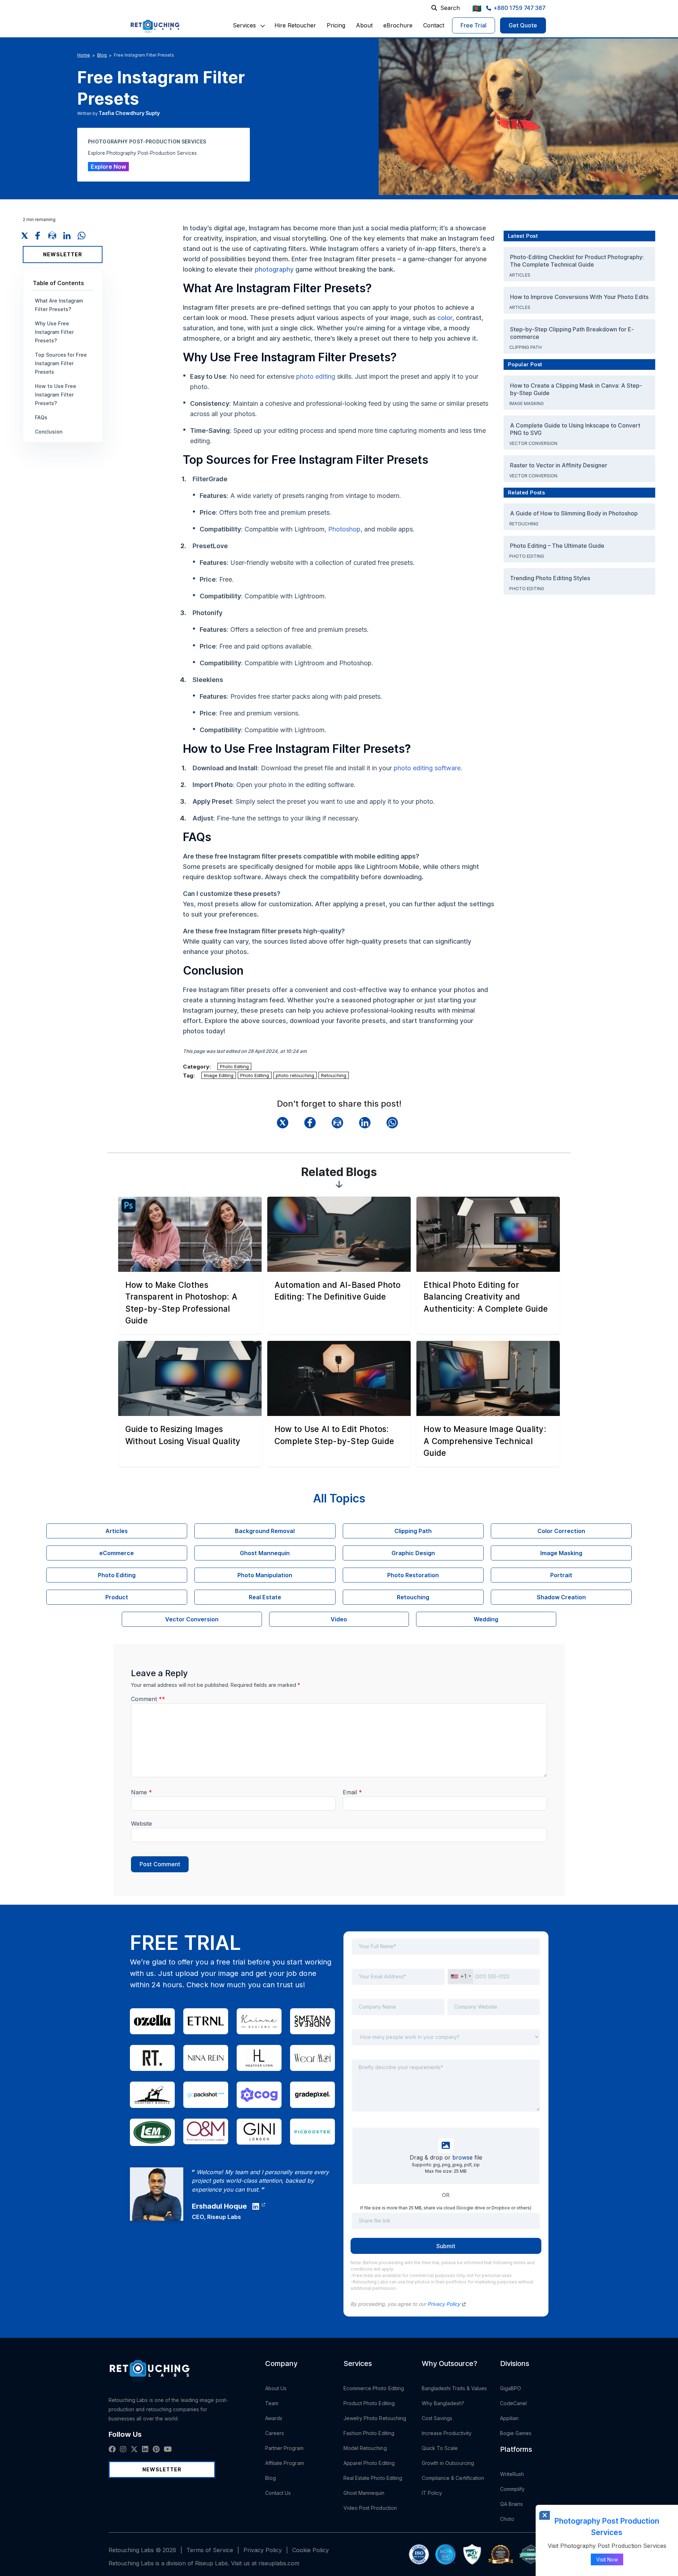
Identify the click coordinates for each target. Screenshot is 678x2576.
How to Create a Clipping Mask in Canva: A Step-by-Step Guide (576, 389)
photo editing (316, 376)
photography (274, 269)
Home (84, 55)
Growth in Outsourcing (448, 2463)
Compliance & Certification (453, 2478)
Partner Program (285, 2448)
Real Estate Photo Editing (373, 2478)
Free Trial (474, 25)
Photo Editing (234, 1066)
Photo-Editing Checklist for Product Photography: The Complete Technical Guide (577, 261)
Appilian (509, 2418)
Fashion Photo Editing (369, 2433)
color (445, 318)
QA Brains (512, 2504)
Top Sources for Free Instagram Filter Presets (61, 363)
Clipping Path (526, 347)
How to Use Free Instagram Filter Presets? (56, 395)
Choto (507, 2519)
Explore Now (108, 167)
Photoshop (344, 529)
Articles (520, 275)
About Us (276, 2388)
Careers (275, 2433)
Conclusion (49, 432)
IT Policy (432, 2493)
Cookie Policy (311, 2550)
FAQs (41, 417)
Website (141, 1824)
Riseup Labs (224, 2217)
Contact (434, 25)
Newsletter (63, 254)
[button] (244, 25)
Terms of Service (210, 2550)
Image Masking (527, 403)
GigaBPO (511, 2388)
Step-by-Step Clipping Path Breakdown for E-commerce (572, 333)
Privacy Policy (445, 2304)
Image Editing (219, 1075)
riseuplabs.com (279, 2563)
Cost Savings (437, 2418)
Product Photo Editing (369, 2403)
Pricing (336, 25)
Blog (102, 55)
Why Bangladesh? (443, 2403)
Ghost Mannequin (364, 2493)
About (364, 25)
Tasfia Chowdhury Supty (129, 113)
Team (272, 2403)
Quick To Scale (440, 2448)
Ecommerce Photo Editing (374, 2388)
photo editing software (427, 768)
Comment (148, 1699)
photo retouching (295, 1075)
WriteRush (512, 2474)
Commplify (513, 2489)
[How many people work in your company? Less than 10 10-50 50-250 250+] (446, 2042)
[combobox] (461, 1976)
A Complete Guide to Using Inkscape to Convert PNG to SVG (575, 429)
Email (352, 1792)
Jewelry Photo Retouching (375, 2418)
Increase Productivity (447, 2433)
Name (141, 1792)
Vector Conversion (534, 443)
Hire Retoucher (295, 25)
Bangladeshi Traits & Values (454, 2388)
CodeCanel (514, 2403)
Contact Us (278, 2493)
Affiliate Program (285, 2463)
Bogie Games (516, 2433)
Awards (274, 2418)
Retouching (334, 1075)
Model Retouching (365, 2448)
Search (450, 8)
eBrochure (398, 25)
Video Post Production (370, 2508)
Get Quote (523, 25)
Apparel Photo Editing (369, 2463)
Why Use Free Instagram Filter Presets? (54, 332)
